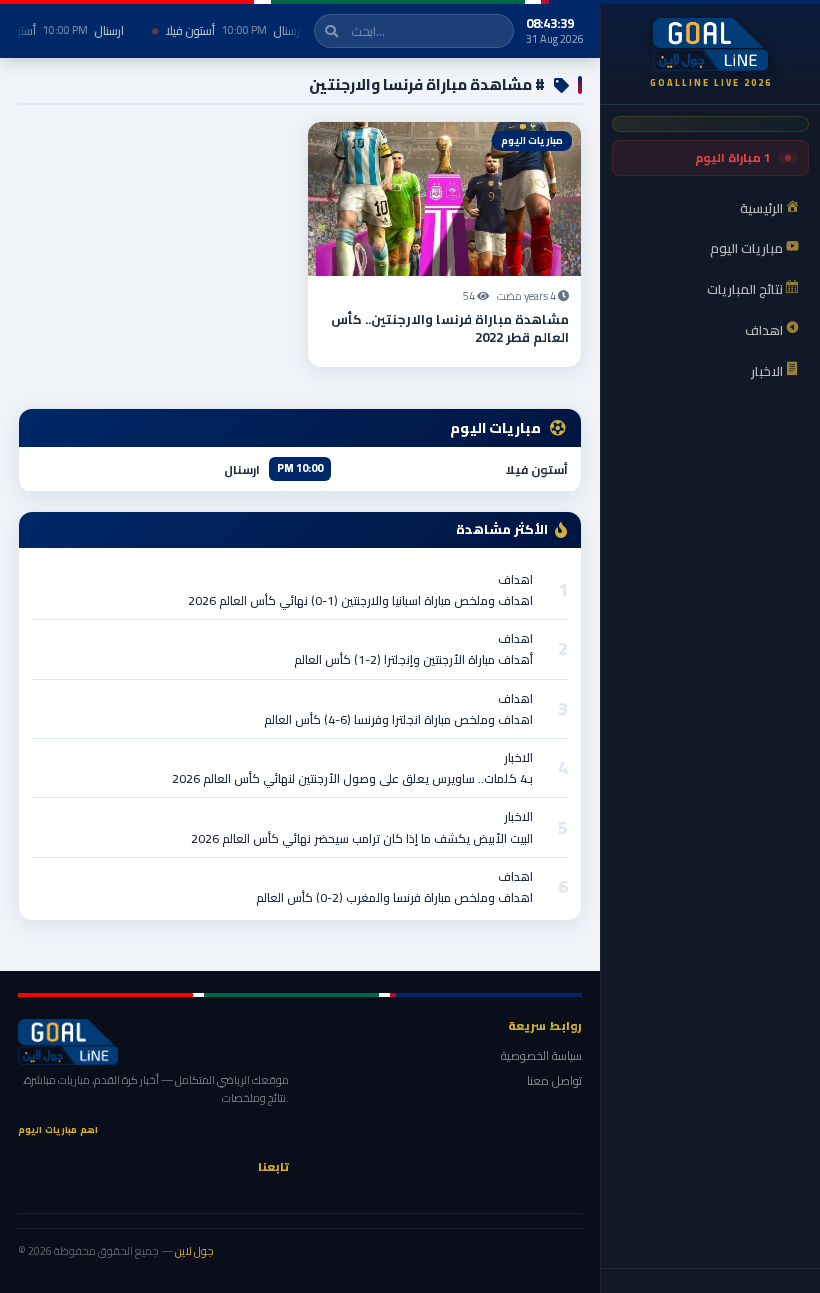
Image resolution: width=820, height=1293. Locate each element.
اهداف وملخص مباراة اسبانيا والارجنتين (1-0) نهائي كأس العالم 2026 (360, 600)
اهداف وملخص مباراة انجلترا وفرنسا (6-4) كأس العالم (398, 719)
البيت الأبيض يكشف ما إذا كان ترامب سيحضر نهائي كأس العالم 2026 (362, 838)
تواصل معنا (554, 1080)
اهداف (515, 579)
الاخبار (518, 757)
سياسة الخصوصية (541, 1055)
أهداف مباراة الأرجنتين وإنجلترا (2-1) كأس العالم (413, 659)
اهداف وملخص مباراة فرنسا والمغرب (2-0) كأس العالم (394, 897)
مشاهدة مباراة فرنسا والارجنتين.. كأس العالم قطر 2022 (450, 328)
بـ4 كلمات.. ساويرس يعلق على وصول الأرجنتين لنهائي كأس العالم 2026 (352, 778)
